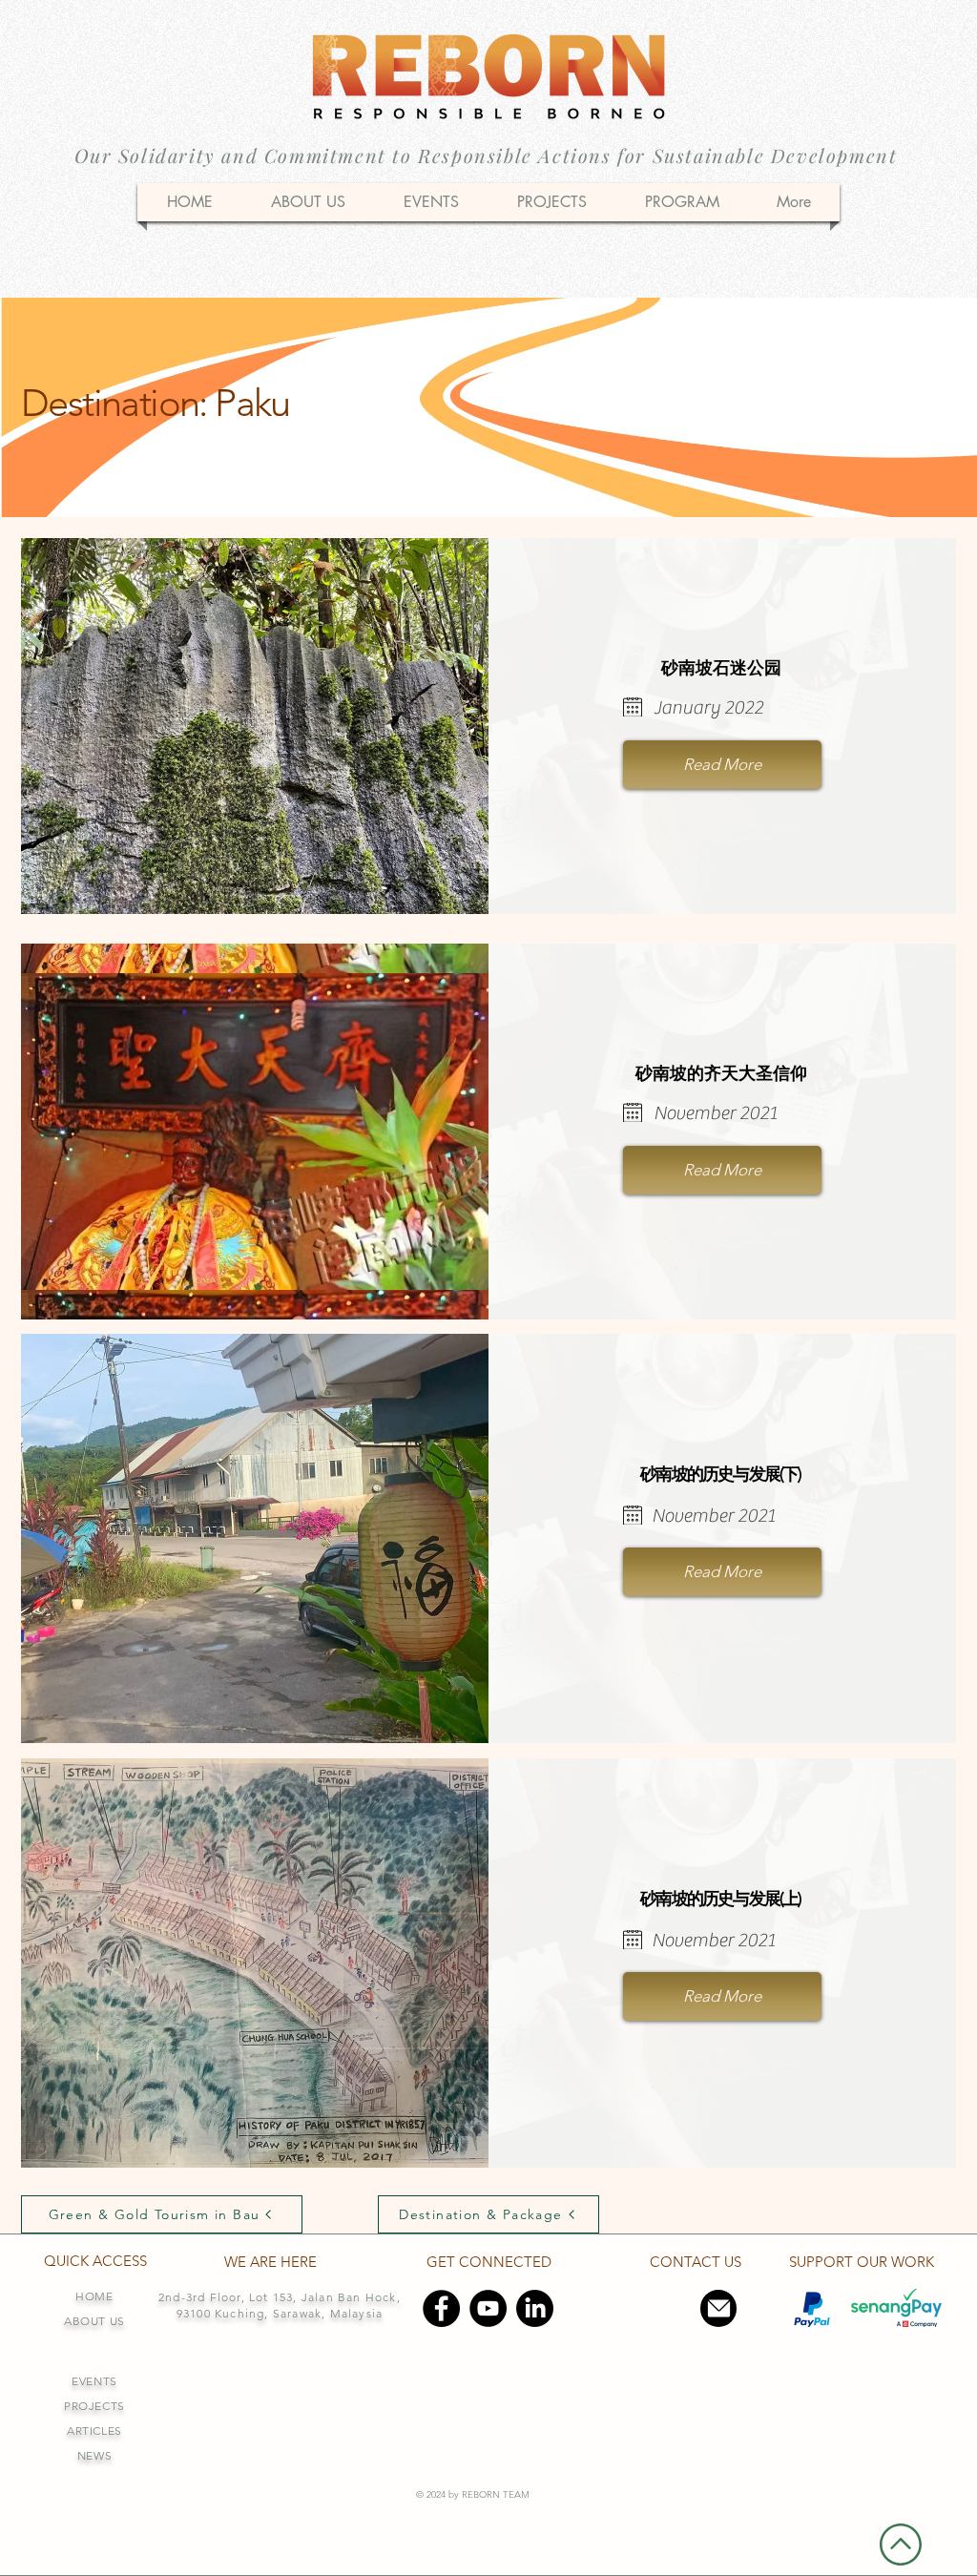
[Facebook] (441, 2308)
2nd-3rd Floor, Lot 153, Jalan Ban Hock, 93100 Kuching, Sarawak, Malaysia (280, 2305)
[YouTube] (488, 2308)
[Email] (718, 2308)
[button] (682, 202)
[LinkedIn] (535, 2308)
